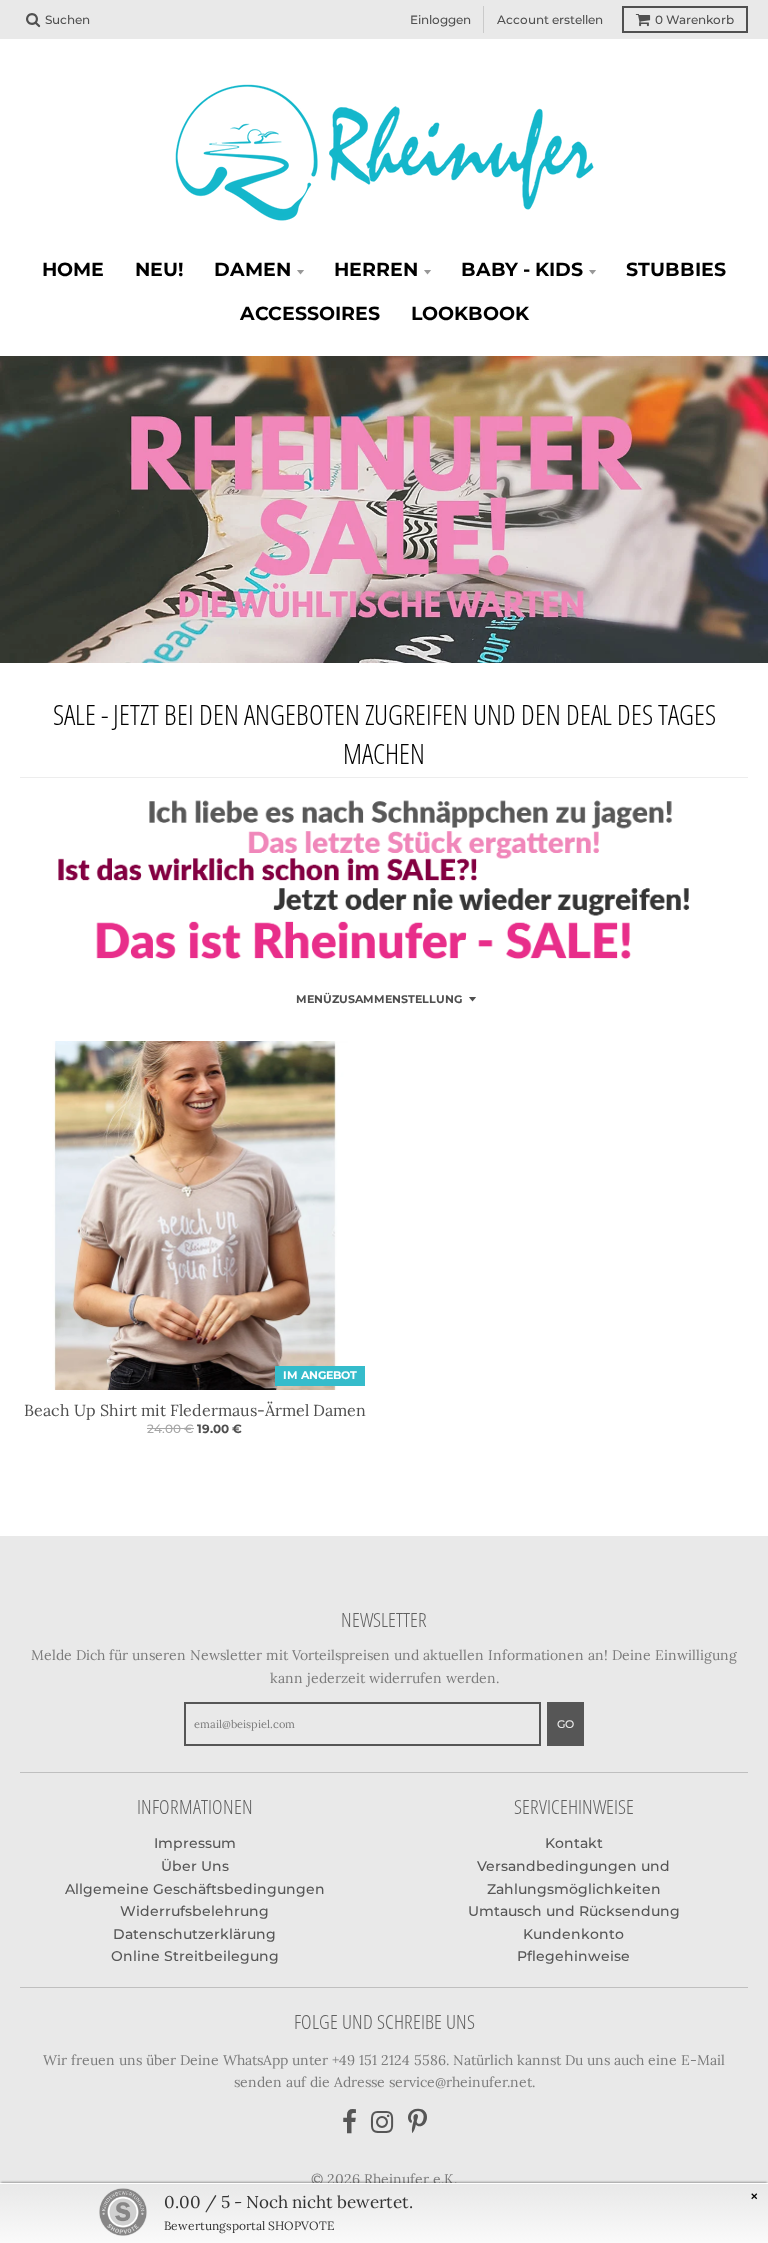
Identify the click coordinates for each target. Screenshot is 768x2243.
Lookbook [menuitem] (470, 313)
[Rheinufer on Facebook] (349, 2122)
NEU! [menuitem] (159, 269)
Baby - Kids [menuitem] (522, 269)
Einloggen (440, 19)
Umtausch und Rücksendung (574, 1911)
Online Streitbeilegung (195, 1956)
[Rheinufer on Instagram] (382, 2122)
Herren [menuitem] (376, 269)
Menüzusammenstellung (379, 999)
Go (565, 1724)
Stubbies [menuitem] (676, 269)
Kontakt (574, 1843)
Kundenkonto (573, 1934)
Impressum (195, 1843)
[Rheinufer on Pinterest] (417, 2122)
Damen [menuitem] (252, 269)
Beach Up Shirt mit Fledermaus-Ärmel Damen (195, 1410)
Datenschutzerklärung (194, 1934)
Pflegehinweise (573, 1956)
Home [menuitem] (73, 269)
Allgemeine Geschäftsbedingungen (195, 1889)
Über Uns (195, 1866)
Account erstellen (550, 19)
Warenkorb (694, 19)
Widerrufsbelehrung (194, 1911)
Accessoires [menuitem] (310, 313)
